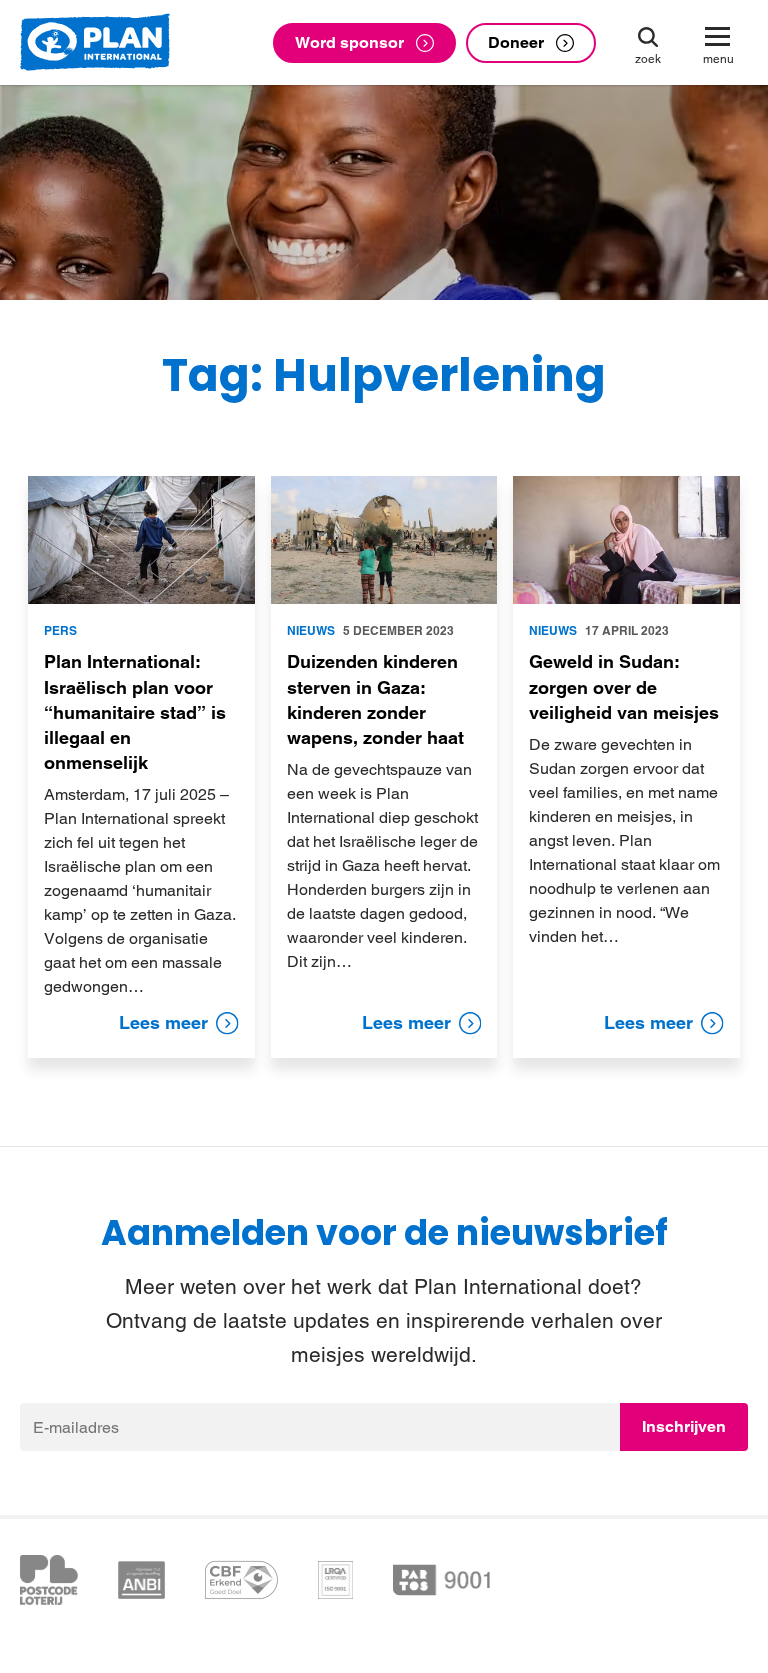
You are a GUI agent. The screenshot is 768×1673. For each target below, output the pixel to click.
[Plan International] (95, 43)
